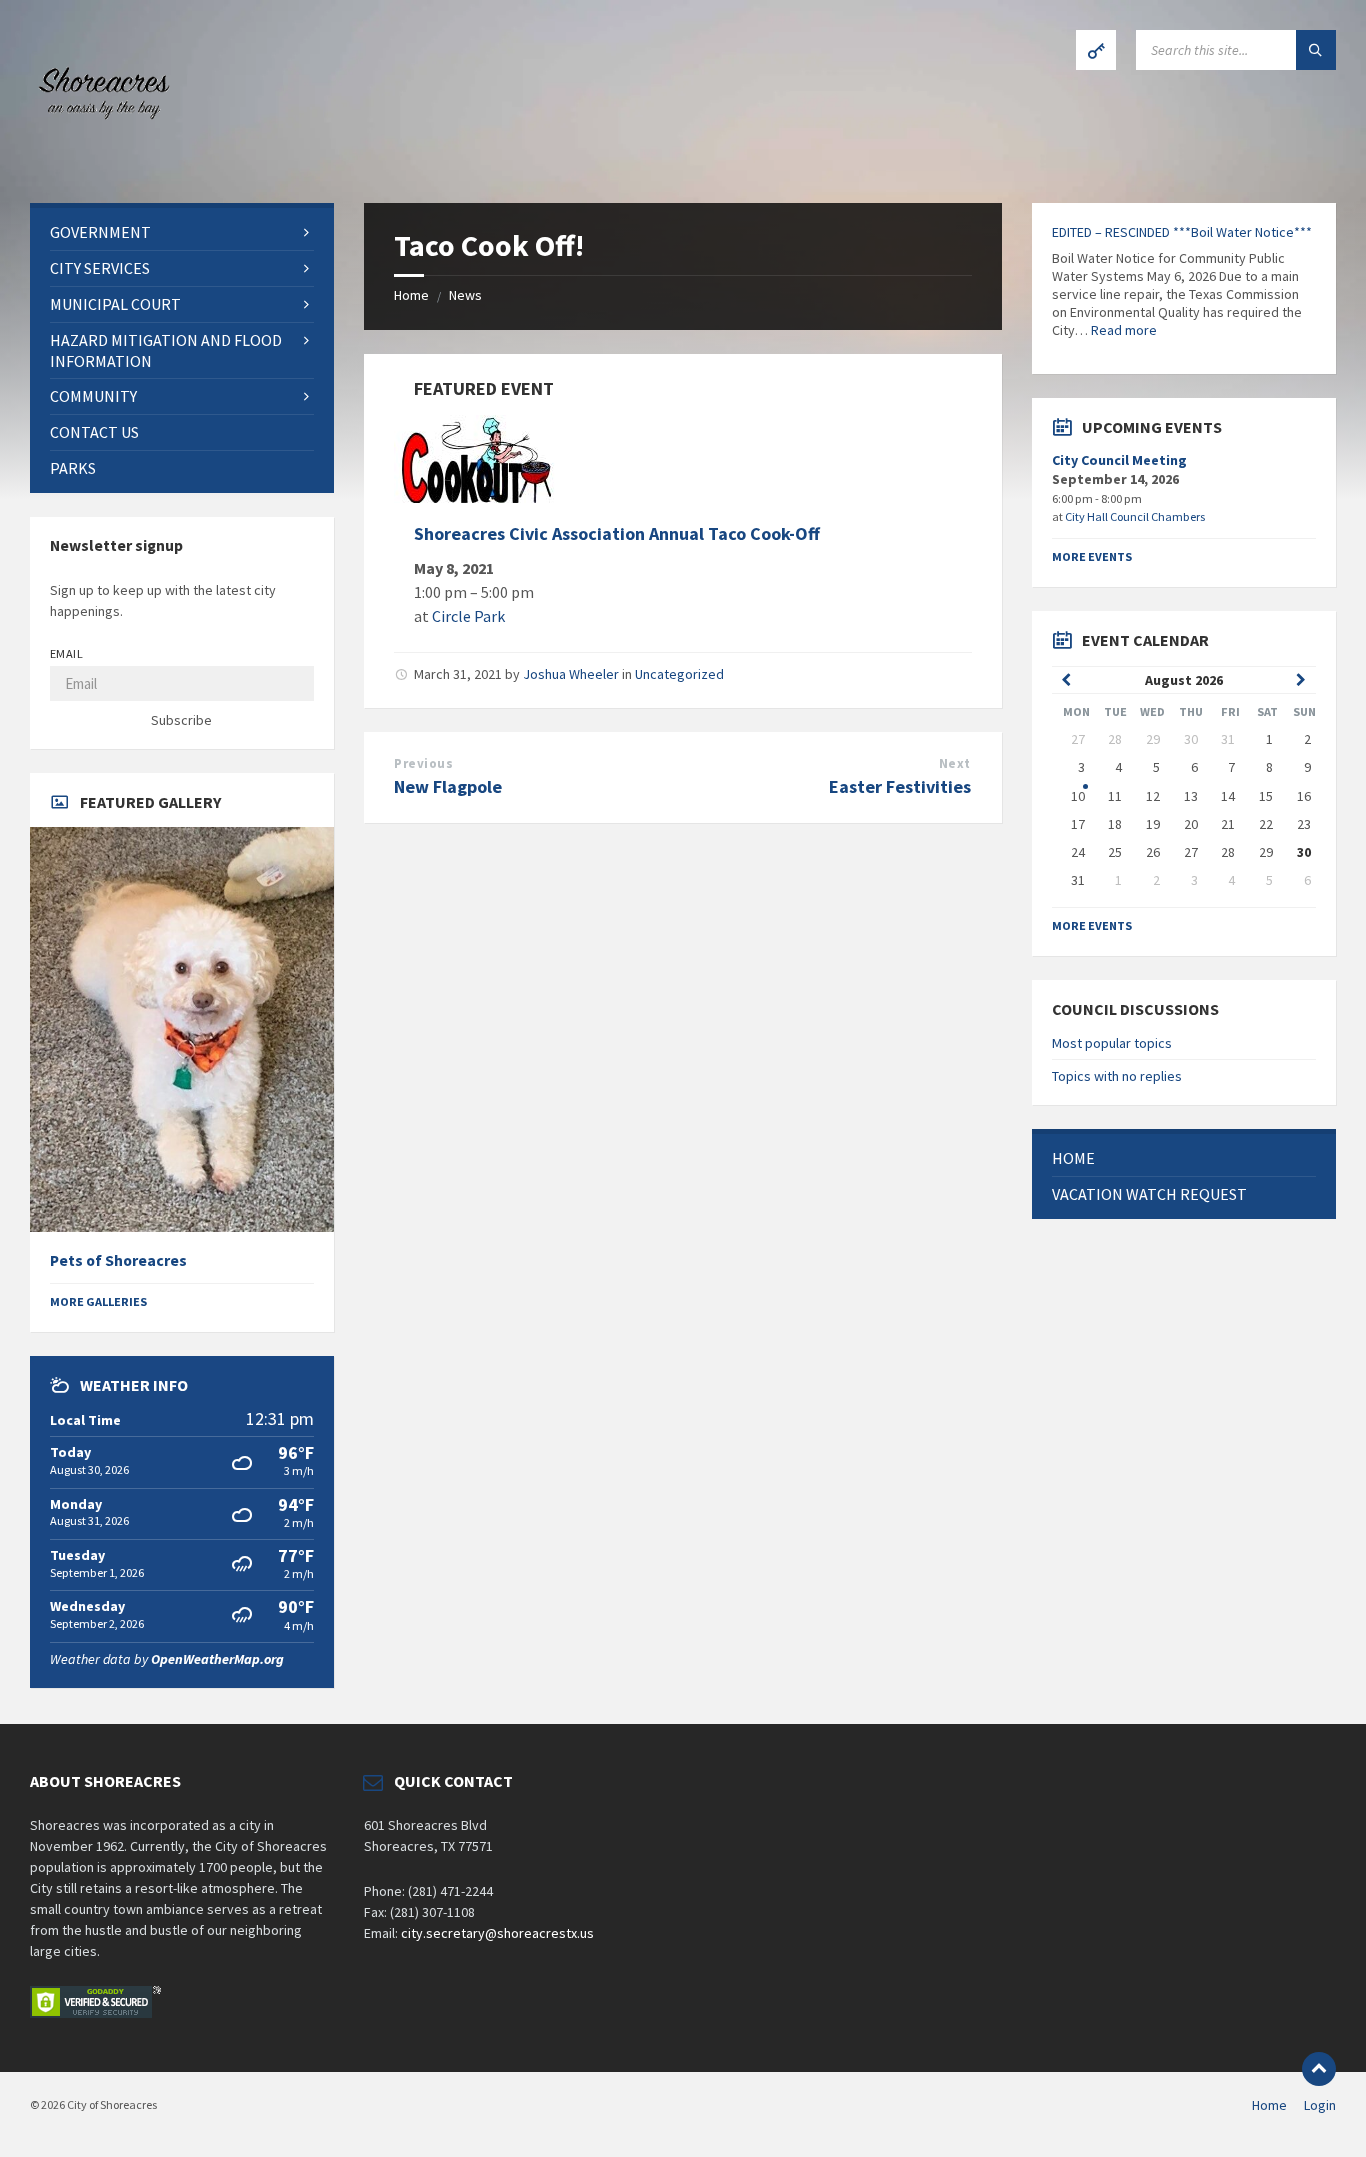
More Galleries (98, 1301)
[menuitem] (182, 232)
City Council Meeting (1119, 460)
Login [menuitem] (1320, 2105)
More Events (1092, 556)
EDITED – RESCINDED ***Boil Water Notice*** (1182, 232)
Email (66, 653)
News (465, 295)
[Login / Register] (1096, 50)
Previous (423, 763)
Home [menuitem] (1269, 2105)
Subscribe (181, 720)
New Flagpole (448, 786)
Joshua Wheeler (571, 674)
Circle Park (468, 616)
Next (955, 763)
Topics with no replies (1117, 1076)
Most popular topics (1112, 1043)
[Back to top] (1319, 2069)
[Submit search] (1316, 50)
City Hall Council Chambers (1135, 516)
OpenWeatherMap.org (217, 1659)
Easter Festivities (900, 786)
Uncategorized (679, 674)
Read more (1124, 330)
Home (411, 295)
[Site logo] (100, 164)
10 (1078, 796)
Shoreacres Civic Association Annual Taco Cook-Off (617, 533)
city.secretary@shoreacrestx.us (497, 1933)
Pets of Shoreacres (118, 1260)
